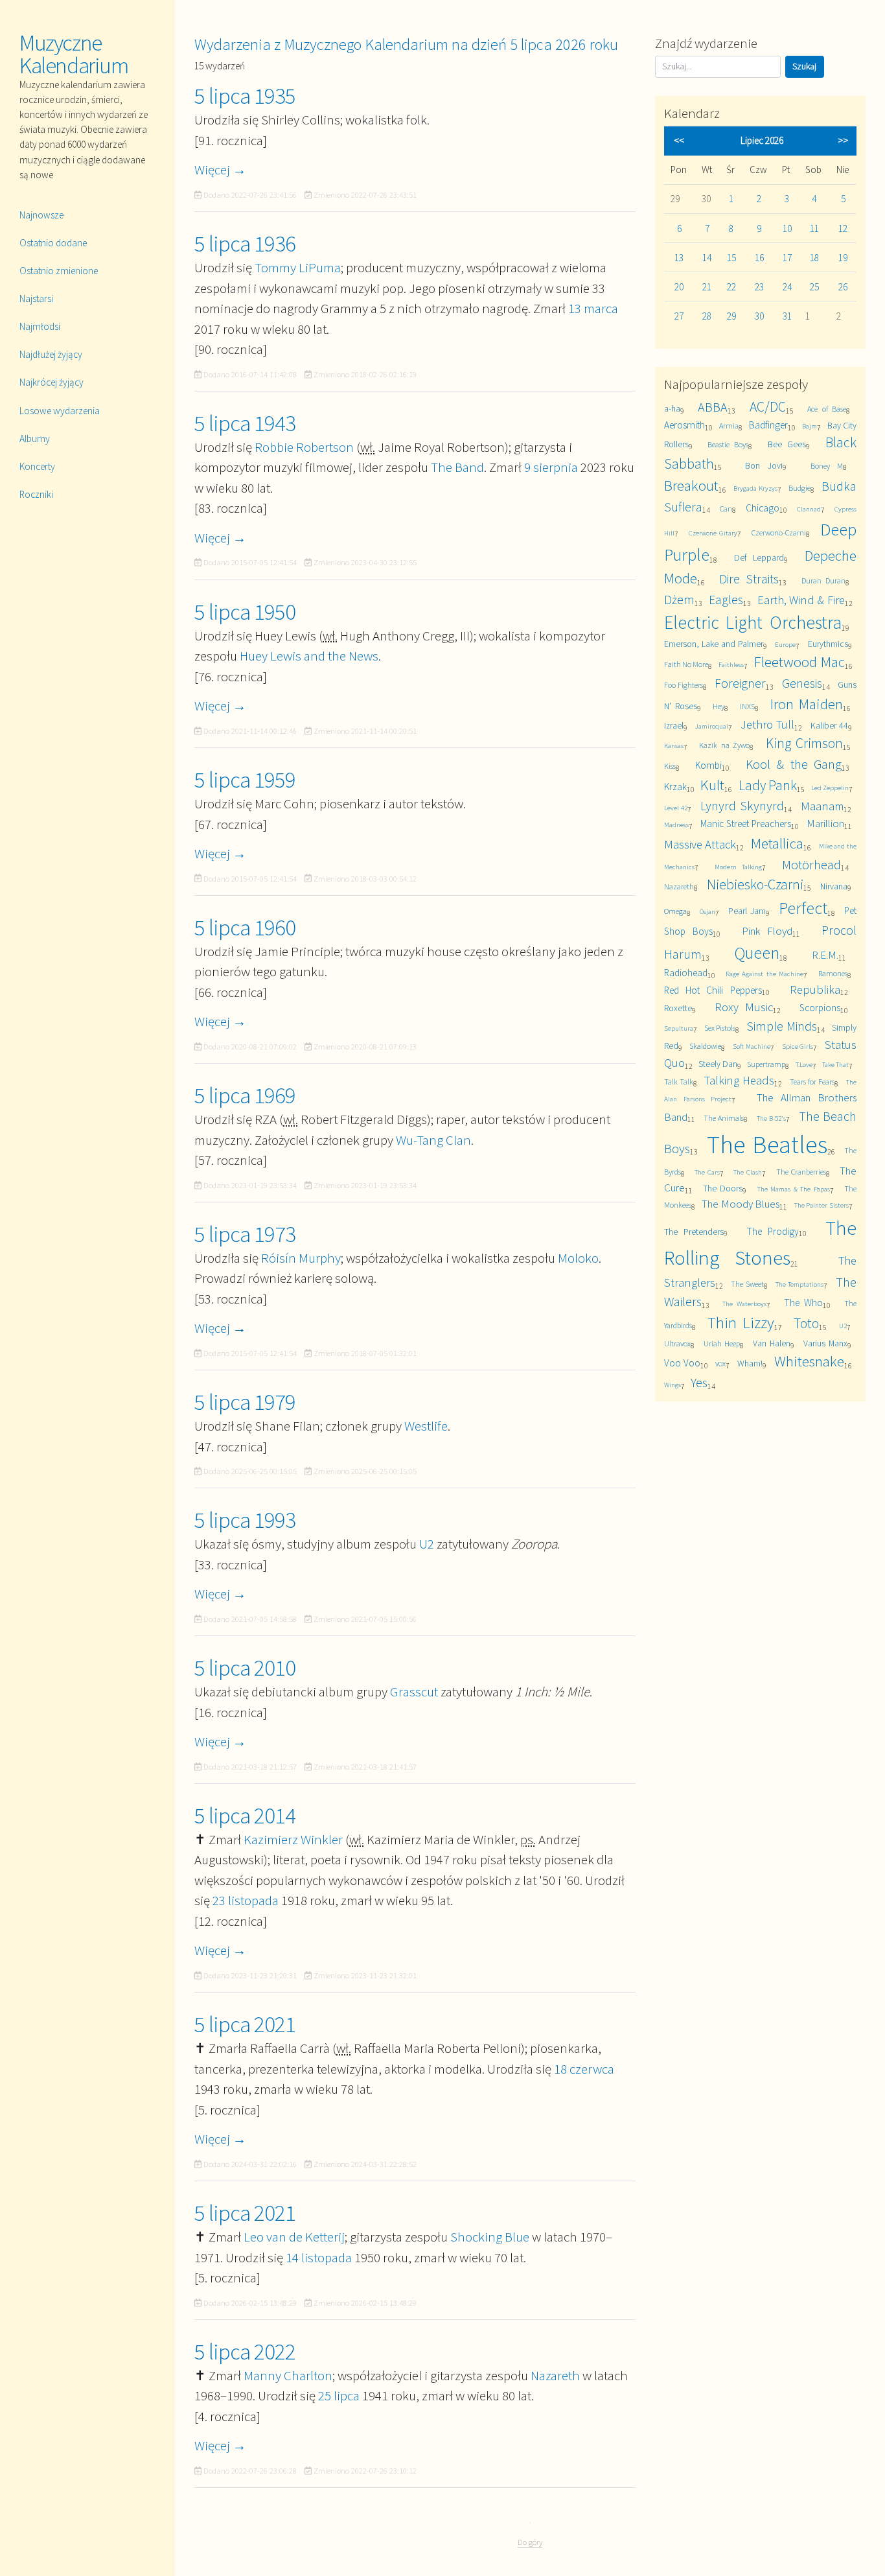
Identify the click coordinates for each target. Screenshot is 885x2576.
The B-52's (771, 1118)
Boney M (827, 466)
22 (731, 287)
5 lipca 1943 (245, 423)
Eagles (726, 599)
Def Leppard (759, 557)
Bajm (810, 426)
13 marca (593, 308)
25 (814, 287)
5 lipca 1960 (245, 928)
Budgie (799, 488)
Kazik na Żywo (724, 745)
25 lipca (339, 2395)
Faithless (731, 664)
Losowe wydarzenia (60, 411)
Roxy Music (744, 1007)
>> (843, 140)
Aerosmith (684, 425)
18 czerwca (584, 2069)
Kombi (708, 765)
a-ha (672, 408)
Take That (835, 1064)
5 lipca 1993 (245, 1520)
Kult (712, 785)
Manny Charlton (288, 2375)
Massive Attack (700, 844)
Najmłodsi (40, 326)
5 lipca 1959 (245, 780)
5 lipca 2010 (245, 1668)
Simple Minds (782, 1026)
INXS (747, 706)
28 (707, 316)
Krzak (675, 787)
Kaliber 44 (829, 725)
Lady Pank (768, 785)
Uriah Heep (722, 1343)
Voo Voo (682, 1363)
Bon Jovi (764, 465)
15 (731, 258)
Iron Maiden (807, 704)
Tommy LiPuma (298, 267)
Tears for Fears (812, 1082)
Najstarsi (36, 299)
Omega (675, 911)
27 (679, 316)
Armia (729, 426)
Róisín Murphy (301, 1258)
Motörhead (811, 864)
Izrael (674, 725)
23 (759, 287)
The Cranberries (801, 1172)
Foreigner (740, 683)
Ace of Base (826, 409)
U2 (427, 1544)
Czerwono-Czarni (779, 533)
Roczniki (36, 494)
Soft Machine (752, 1046)
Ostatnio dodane (53, 243)
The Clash (748, 1172)
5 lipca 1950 (245, 612)
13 (679, 258)
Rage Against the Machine (764, 974)
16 (759, 258)
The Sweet (747, 1284)
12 (843, 228)
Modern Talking (738, 867)
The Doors (723, 1188)
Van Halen (772, 1343)
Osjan (707, 911)
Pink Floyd (767, 931)
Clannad (809, 509)
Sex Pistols (720, 1028)
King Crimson (804, 743)
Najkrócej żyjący (52, 382)
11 (814, 228)
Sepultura (679, 1028)
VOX (720, 1364)
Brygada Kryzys (755, 488)
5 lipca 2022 (245, 2352)
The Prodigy (773, 1231)
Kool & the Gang (794, 764)
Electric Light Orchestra (753, 623)
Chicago (763, 508)
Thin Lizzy (741, 1323)
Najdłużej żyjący (51, 354)
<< (679, 140)
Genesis (802, 683)
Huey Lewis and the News (309, 656)
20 (679, 287)
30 (759, 316)
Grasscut (414, 1692)
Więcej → (220, 170)
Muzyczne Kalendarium (74, 54)
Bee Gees (787, 444)
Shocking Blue (490, 2237)
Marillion (825, 823)
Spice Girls (798, 1046)
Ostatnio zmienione (59, 271)
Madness (676, 825)
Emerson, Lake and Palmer (714, 644)
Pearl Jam (747, 911)
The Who (803, 1303)
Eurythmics (828, 644)
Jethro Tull (767, 724)
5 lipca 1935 (245, 96)
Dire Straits (749, 579)
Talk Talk (679, 1082)
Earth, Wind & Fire (801, 600)
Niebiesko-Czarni (755, 884)
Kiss (670, 766)
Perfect (803, 908)
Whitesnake (809, 1361)
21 (707, 287)
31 (787, 316)
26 (843, 287)
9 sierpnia (551, 467)
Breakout (691, 485)
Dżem (679, 599)
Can (726, 509)
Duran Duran (824, 580)
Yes (699, 1382)
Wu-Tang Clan (433, 1140)
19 (843, 258)
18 (814, 258)
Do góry (530, 2542)
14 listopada (319, 2257)
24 (787, 287)
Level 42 (676, 808)
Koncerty (37, 466)
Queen (757, 953)
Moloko (578, 1258)
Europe (785, 644)
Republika (815, 989)
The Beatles (767, 1144)
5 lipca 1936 (245, 244)
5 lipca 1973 (245, 1234)
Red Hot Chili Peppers (713, 990)
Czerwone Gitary (713, 533)
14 (707, 258)
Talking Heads (739, 1080)
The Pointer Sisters (822, 1205)
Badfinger (768, 425)
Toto (806, 1323)
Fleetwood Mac (799, 662)
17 (787, 258)
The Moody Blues (741, 1204)
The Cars (707, 1172)
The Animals (724, 1118)
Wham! (750, 1363)
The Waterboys (744, 1304)
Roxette (678, 1008)
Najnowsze (41, 215)
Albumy (35, 439)
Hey (718, 706)
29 (731, 316)
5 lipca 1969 (245, 1095)
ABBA (713, 407)
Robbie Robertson (304, 447)
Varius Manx (825, 1343)
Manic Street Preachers (746, 824)
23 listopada (246, 1900)
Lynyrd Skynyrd (742, 805)
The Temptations (799, 1284)
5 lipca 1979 (245, 1402)
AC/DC (768, 407)
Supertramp (766, 1064)
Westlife (426, 1426)
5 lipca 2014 (245, 1816)
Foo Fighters (684, 685)
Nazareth (555, 2375)
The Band (457, 467)
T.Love (804, 1064)
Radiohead (686, 973)
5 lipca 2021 (245, 2024)
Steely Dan (718, 1064)
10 (787, 228)
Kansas (674, 745)
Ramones (833, 973)
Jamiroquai (712, 726)
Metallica (777, 843)
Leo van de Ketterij (294, 2237)
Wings (672, 1385)
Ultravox (677, 1343)
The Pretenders (694, 1232)
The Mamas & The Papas (794, 1189)
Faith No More (686, 664)
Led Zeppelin (830, 788)
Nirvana (834, 886)
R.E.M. (825, 955)
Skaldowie (705, 1046)
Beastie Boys (728, 444)
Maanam (822, 806)
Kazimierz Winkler (293, 1839)
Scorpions (820, 1008)
